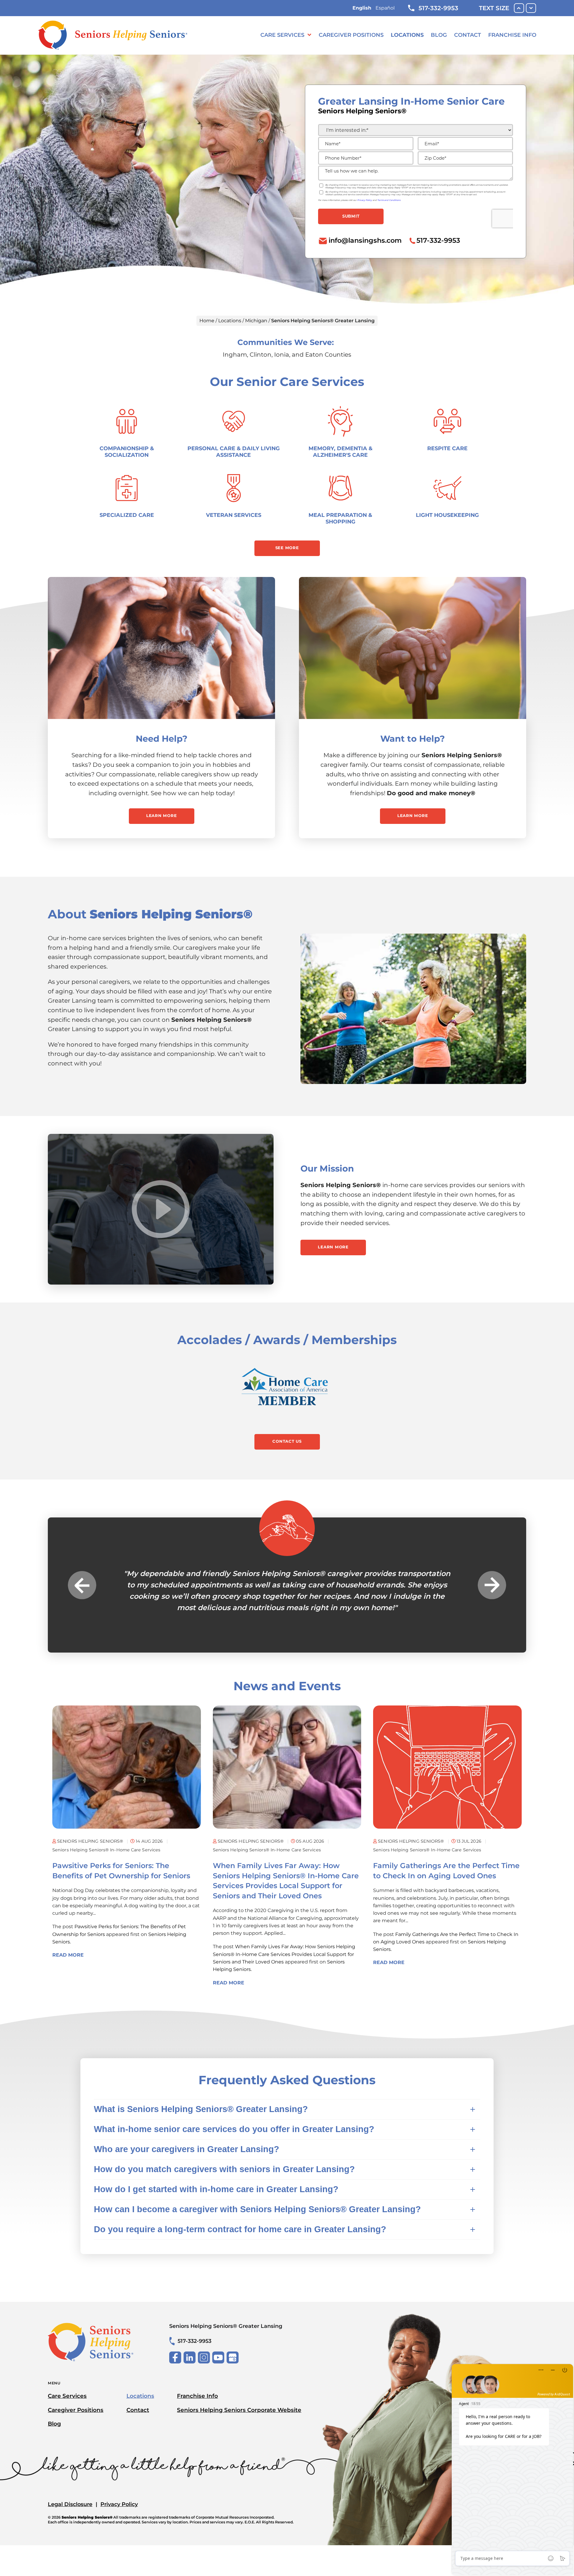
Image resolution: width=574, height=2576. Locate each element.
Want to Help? (413, 739)
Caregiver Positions (351, 35)
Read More (68, 1966)
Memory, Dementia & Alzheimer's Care (341, 452)
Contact (468, 35)
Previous (82, 1591)
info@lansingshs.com (365, 240)
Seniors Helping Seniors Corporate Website (239, 2421)
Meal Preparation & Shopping (340, 518)
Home (207, 321)
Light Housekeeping (447, 515)
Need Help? (162, 739)
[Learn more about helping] (413, 648)
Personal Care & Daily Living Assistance (234, 452)
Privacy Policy (119, 2515)
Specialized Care (127, 515)
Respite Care (447, 448)
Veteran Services (234, 515)
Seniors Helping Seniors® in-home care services (106, 1861)
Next (492, 1591)
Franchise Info (512, 35)
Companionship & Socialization (127, 452)
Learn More (162, 816)
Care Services (282, 35)
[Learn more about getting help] (161, 648)
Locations (407, 35)
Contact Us (287, 1441)
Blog (439, 35)
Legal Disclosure (70, 2515)
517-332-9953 (438, 8)
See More (287, 548)
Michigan (256, 321)
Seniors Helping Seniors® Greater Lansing (226, 2338)
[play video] (161, 1209)
